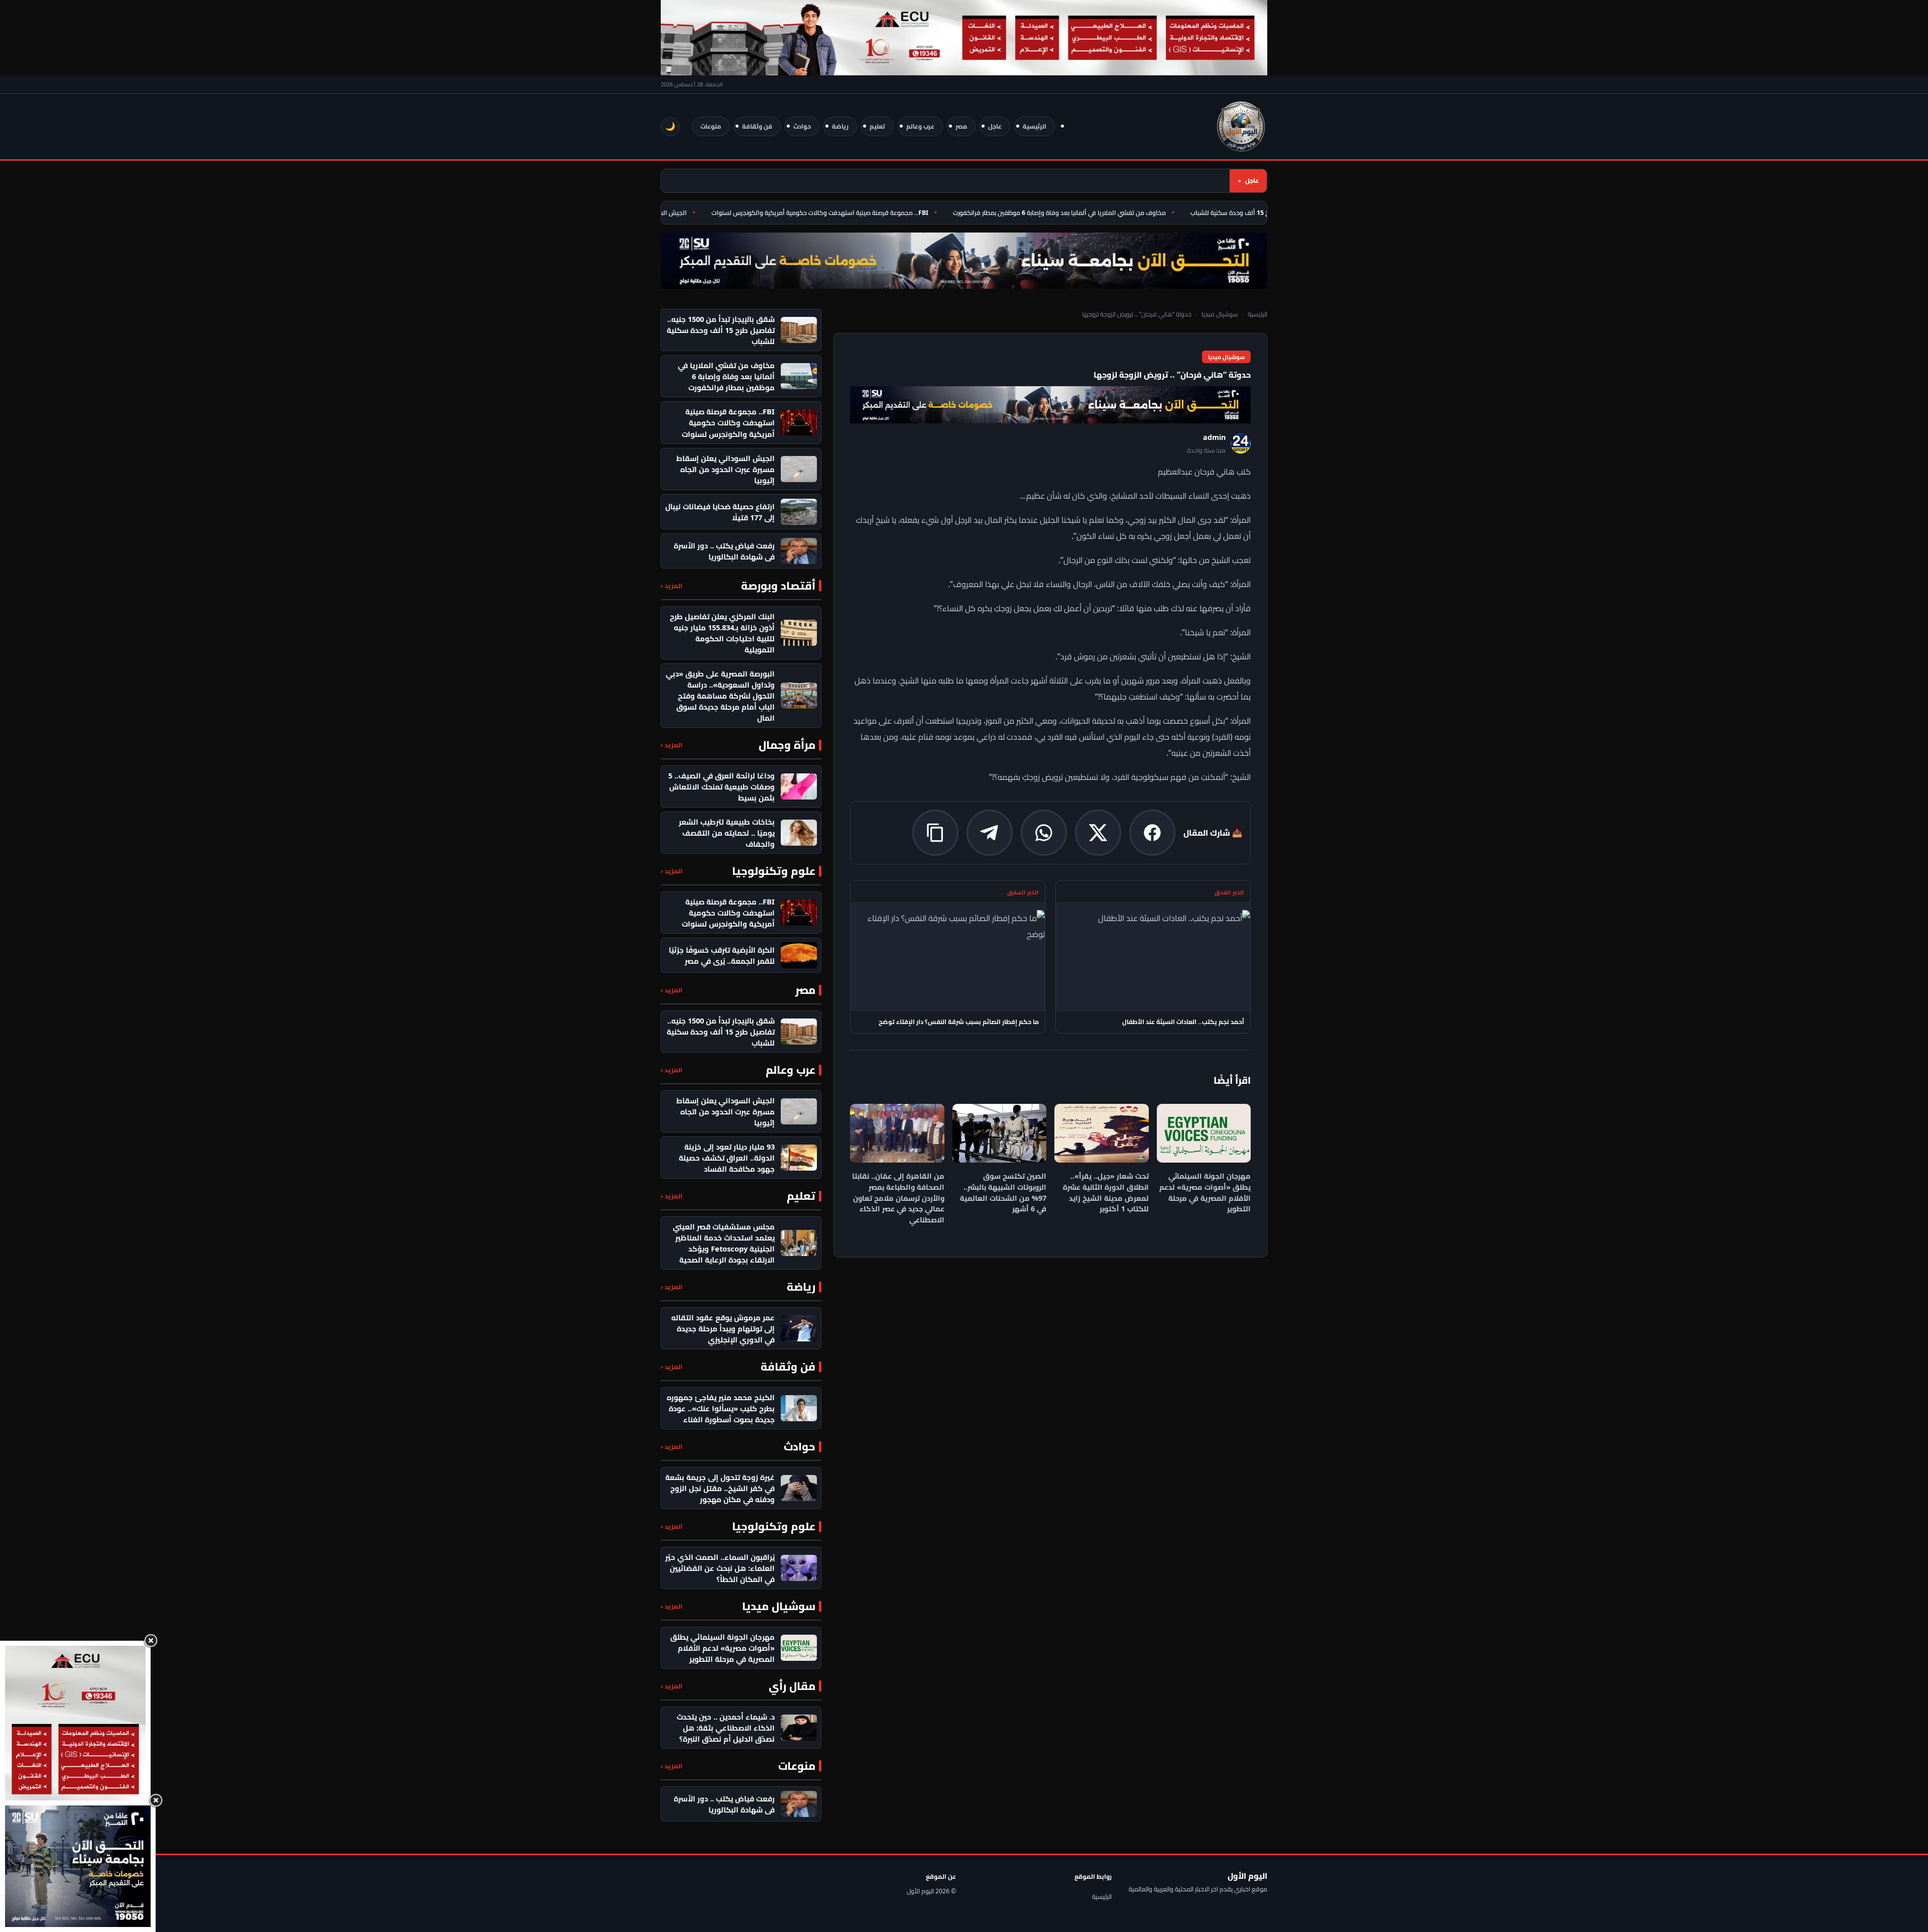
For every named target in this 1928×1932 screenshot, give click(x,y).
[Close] (151, 1641)
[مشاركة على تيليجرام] (990, 833)
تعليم (877, 126)
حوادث (802, 126)
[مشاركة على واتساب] (1044, 833)
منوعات (711, 126)
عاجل (995, 126)
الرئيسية (1035, 126)
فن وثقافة (757, 126)
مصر (961, 126)
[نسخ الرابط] (935, 833)
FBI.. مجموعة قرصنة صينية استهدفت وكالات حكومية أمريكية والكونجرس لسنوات (859, 213)
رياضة (840, 126)
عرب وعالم (920, 126)
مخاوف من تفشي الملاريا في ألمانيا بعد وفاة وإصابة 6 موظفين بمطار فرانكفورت (1098, 213)
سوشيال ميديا (1220, 314)
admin (1214, 437)
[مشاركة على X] (1098, 833)
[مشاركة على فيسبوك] (1152, 833)
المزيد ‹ (672, 586)
